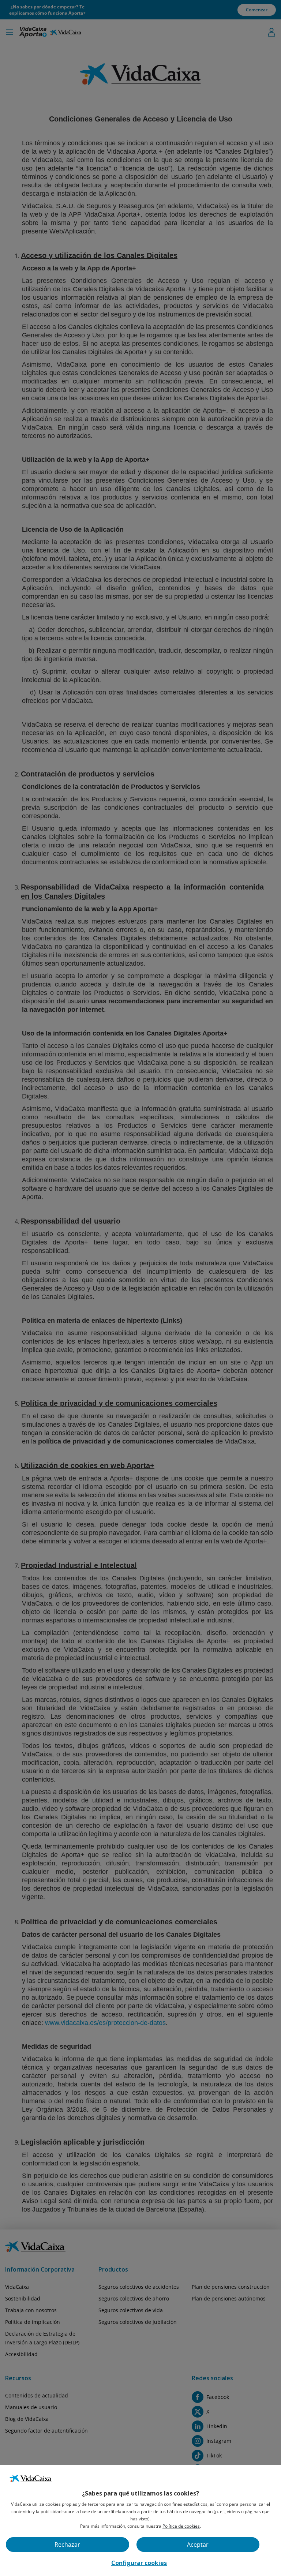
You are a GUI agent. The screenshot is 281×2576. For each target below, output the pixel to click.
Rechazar (67, 2545)
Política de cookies (181, 2526)
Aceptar (198, 2545)
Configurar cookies (139, 2563)
